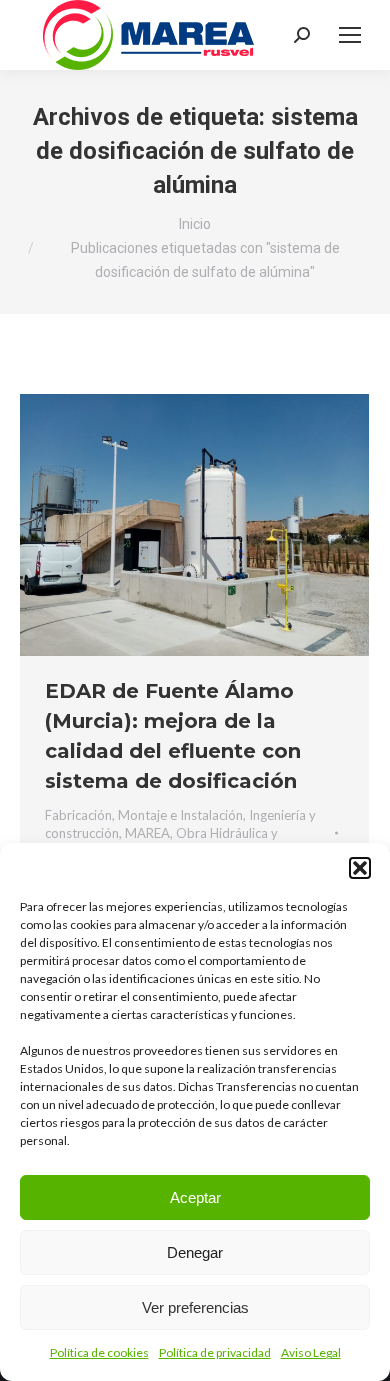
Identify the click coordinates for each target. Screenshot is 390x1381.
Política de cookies (99, 1352)
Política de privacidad (215, 1352)
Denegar (195, 1252)
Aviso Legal (311, 1352)
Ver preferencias (195, 1307)
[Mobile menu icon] (350, 35)
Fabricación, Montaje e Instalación (144, 815)
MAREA (147, 833)
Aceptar (195, 1197)
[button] (360, 868)
